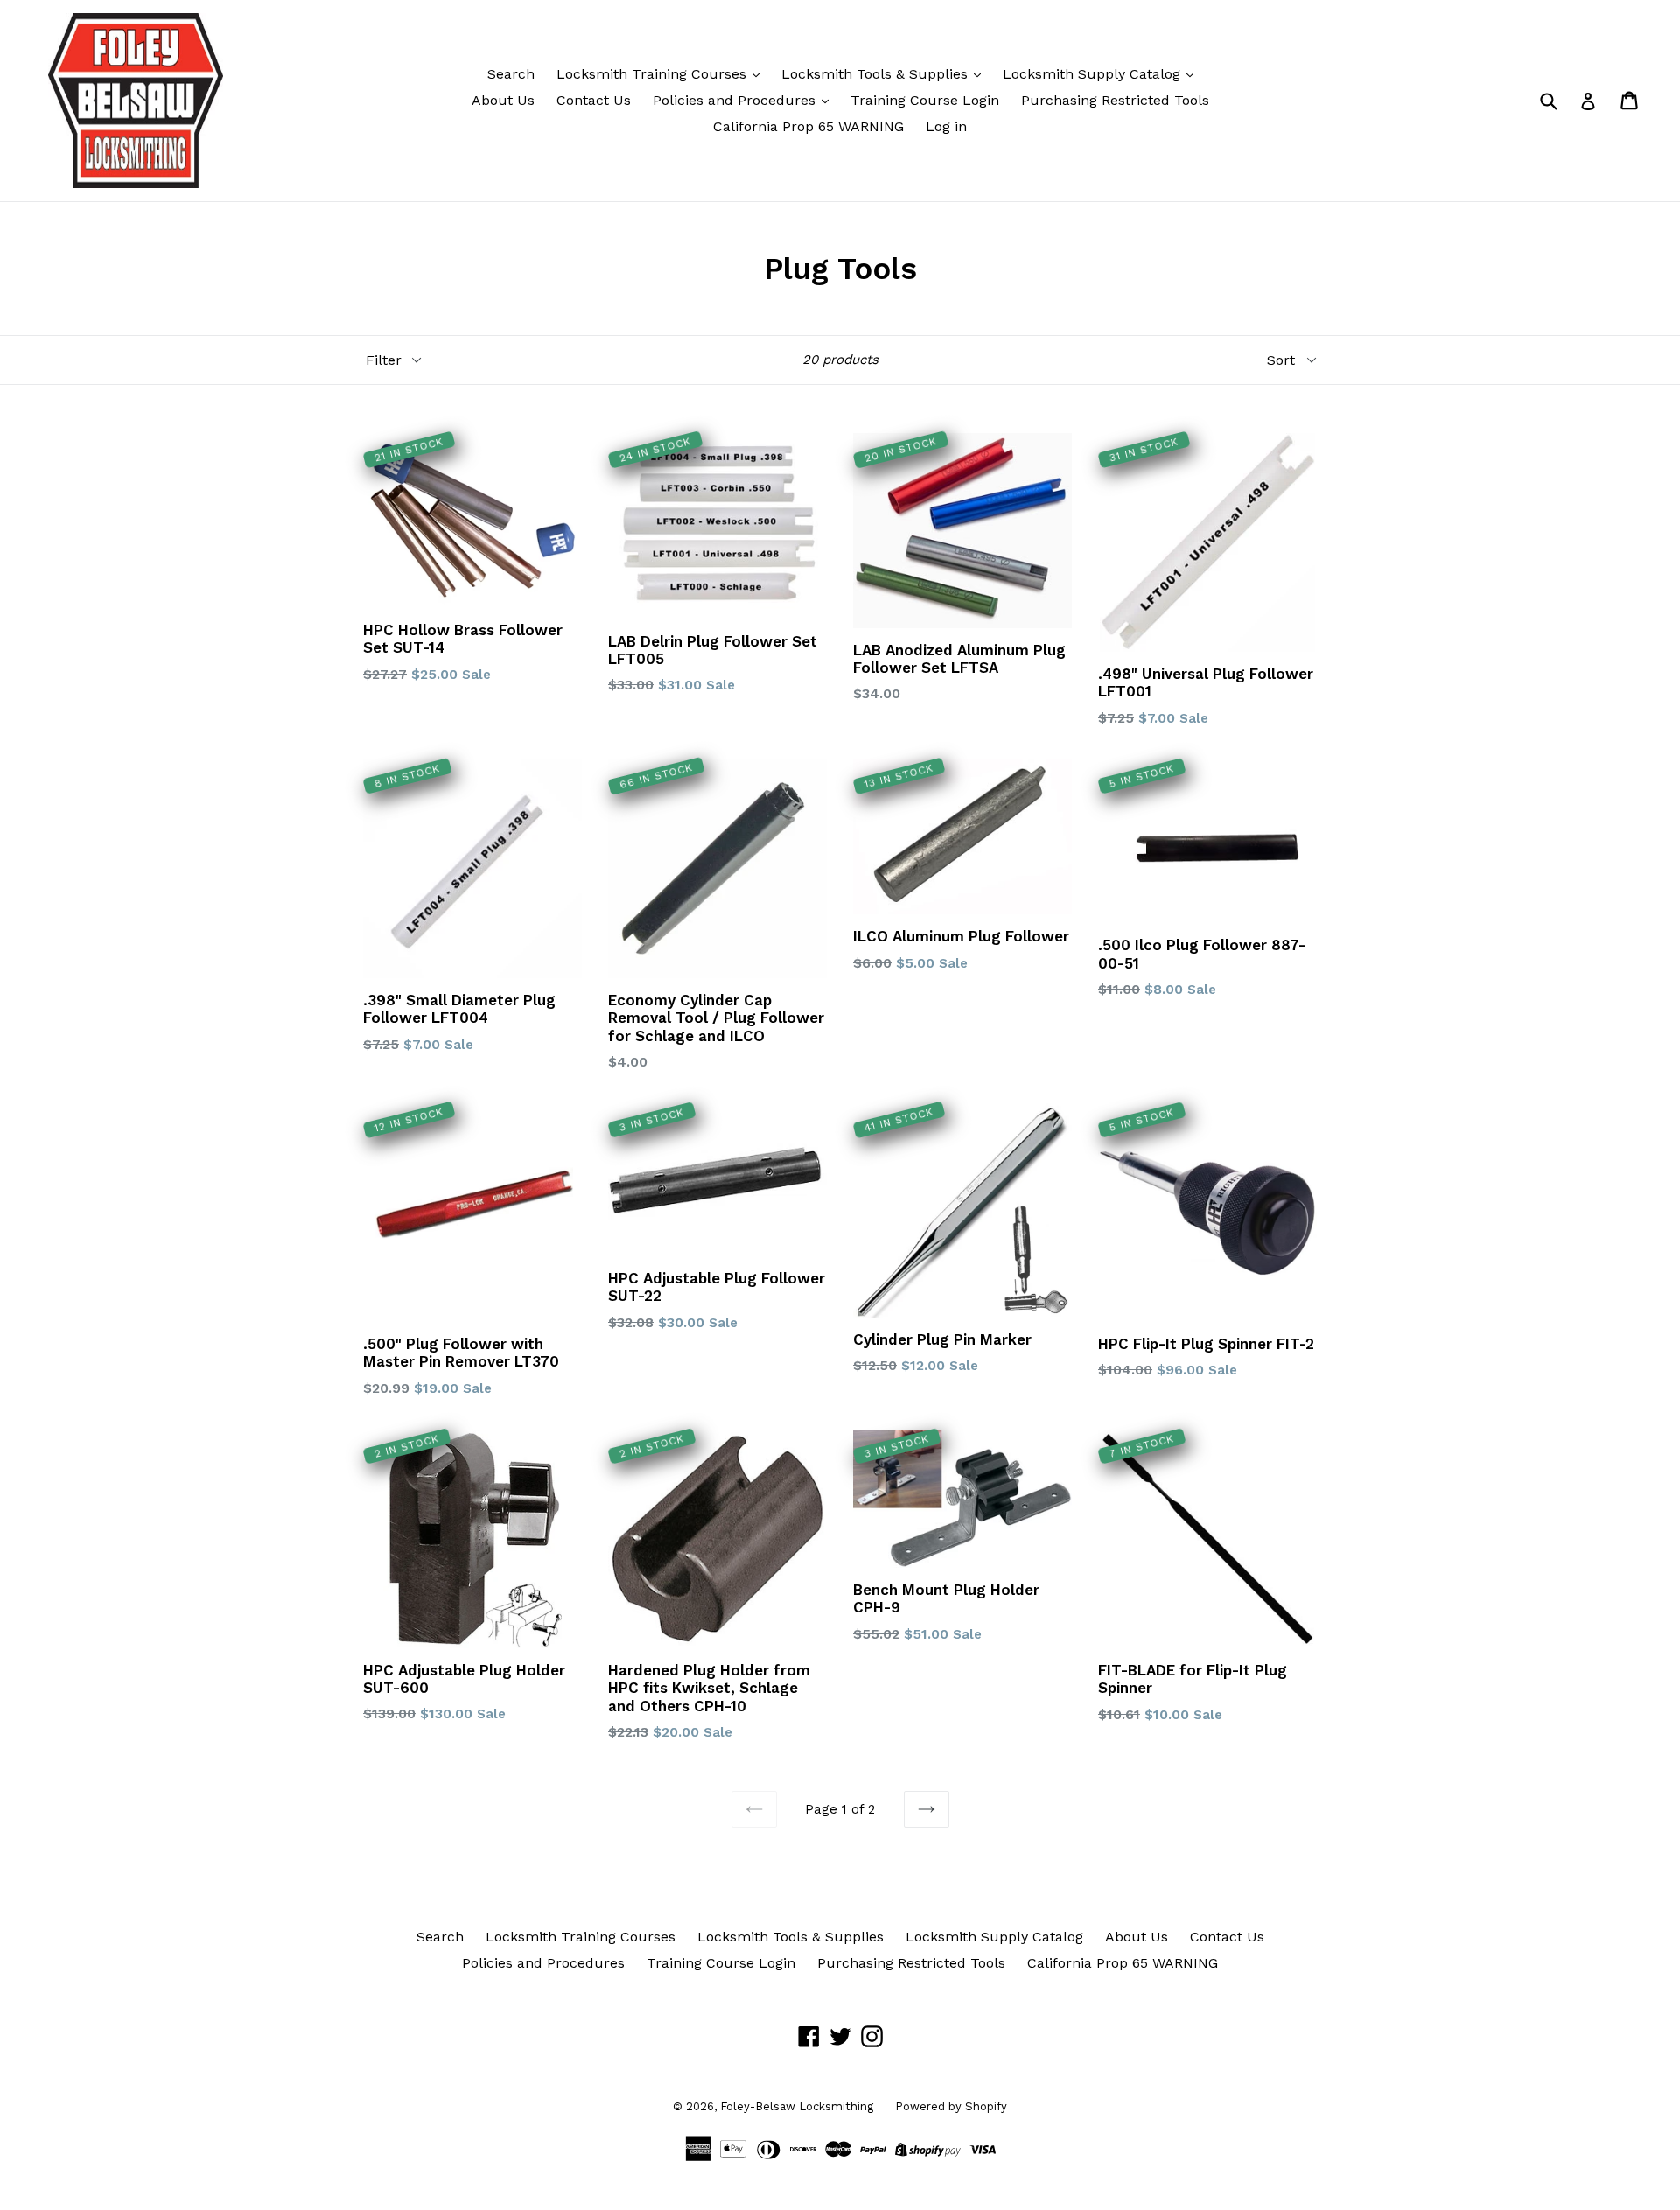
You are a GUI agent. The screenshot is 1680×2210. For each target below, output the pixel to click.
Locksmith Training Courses (654, 74)
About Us (503, 100)
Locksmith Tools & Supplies (877, 74)
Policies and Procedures (736, 100)
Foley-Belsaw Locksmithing (797, 2106)
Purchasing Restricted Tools (1115, 100)
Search (511, 74)
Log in (946, 126)
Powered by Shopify (951, 2106)
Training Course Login (925, 100)
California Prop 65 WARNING (808, 126)
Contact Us (594, 100)
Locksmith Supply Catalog (1094, 74)
